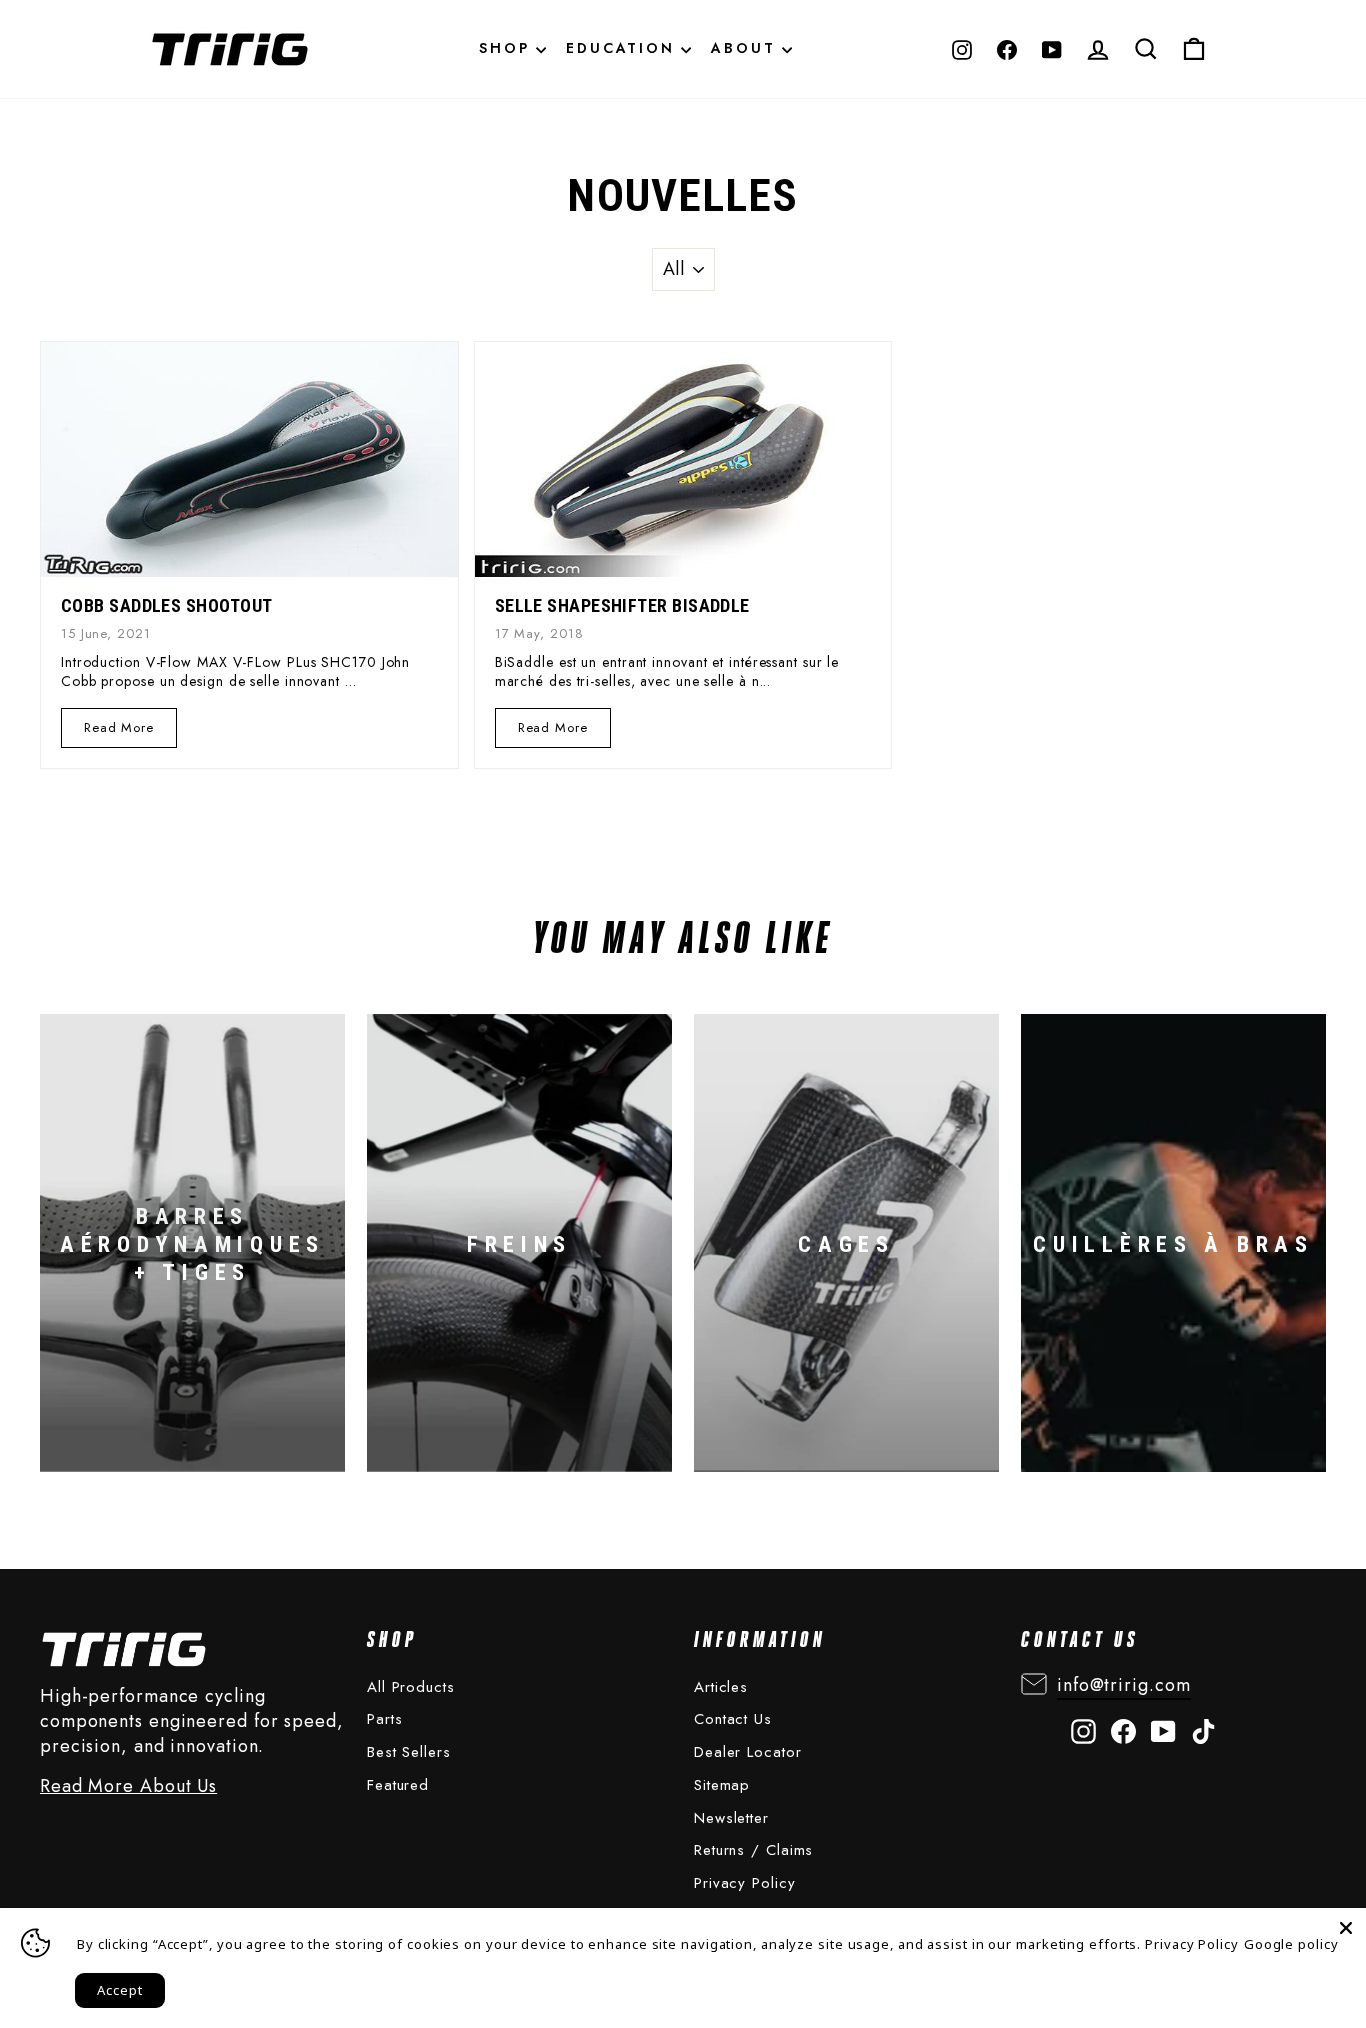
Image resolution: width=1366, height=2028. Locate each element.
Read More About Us (128, 1786)
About (746, 48)
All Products (411, 1687)
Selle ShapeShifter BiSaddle (622, 605)
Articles (721, 1687)
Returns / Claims (753, 1850)
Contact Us (733, 1719)
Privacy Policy (745, 1883)
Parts (385, 1719)
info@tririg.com (1124, 1685)
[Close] (1346, 1928)
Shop (507, 48)
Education (623, 48)
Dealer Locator (748, 1752)
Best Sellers (409, 1752)
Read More (119, 727)
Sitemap (722, 1785)
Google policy (1291, 1944)
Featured (398, 1785)
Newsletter (731, 1818)
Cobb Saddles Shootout (166, 605)
